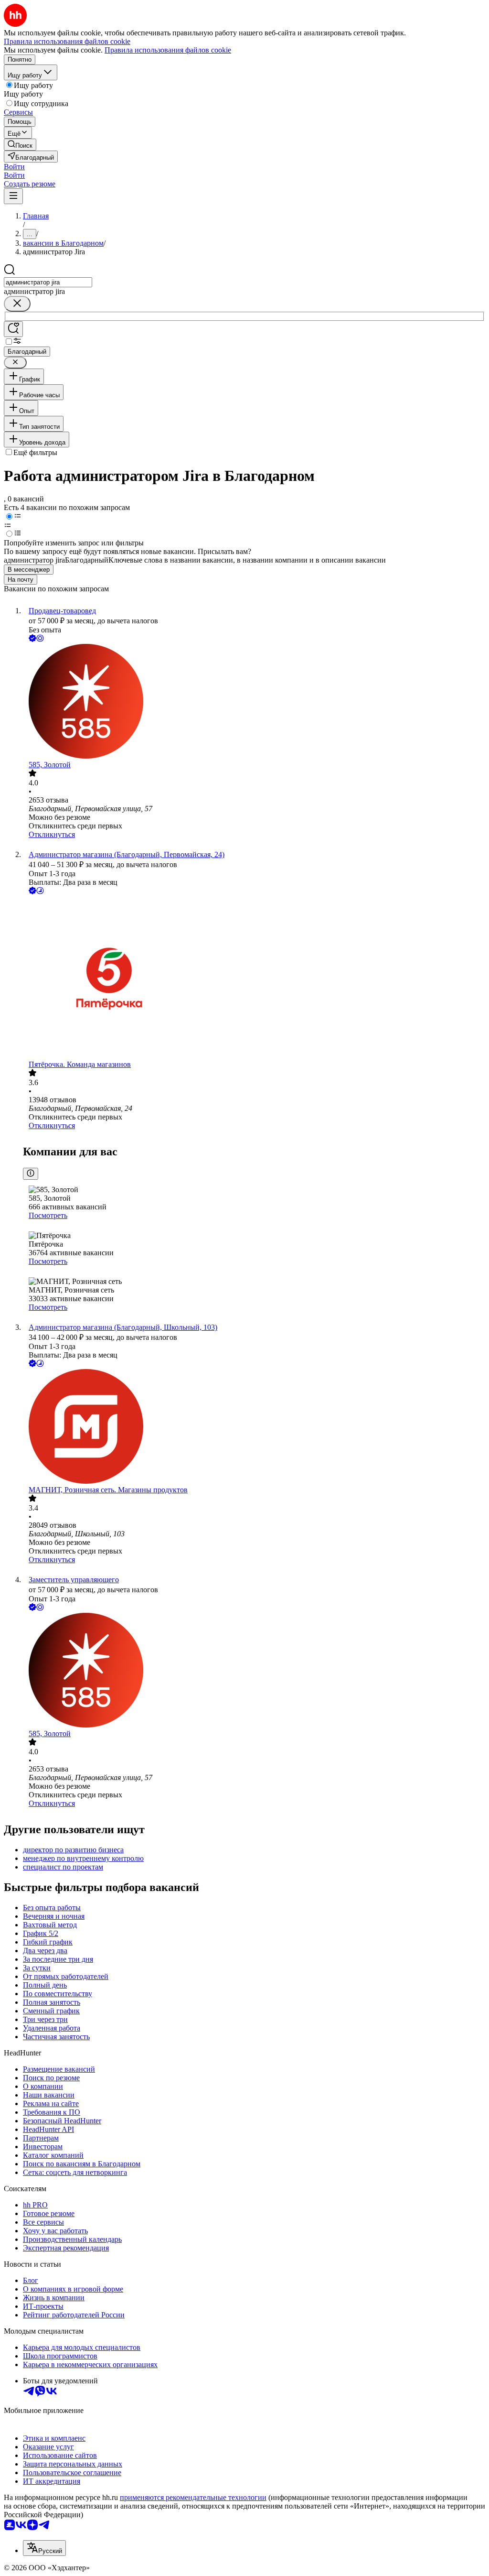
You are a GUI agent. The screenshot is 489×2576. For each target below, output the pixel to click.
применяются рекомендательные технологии (193, 2497)
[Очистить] (17, 304)
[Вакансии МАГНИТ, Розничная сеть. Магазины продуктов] (254, 1427)
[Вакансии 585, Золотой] (254, 702)
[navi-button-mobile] (13, 196)
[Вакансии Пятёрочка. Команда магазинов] (254, 978)
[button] (14, 167)
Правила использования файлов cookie (168, 50)
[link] (20, 145)
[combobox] (48, 282)
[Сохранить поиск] (13, 329)
